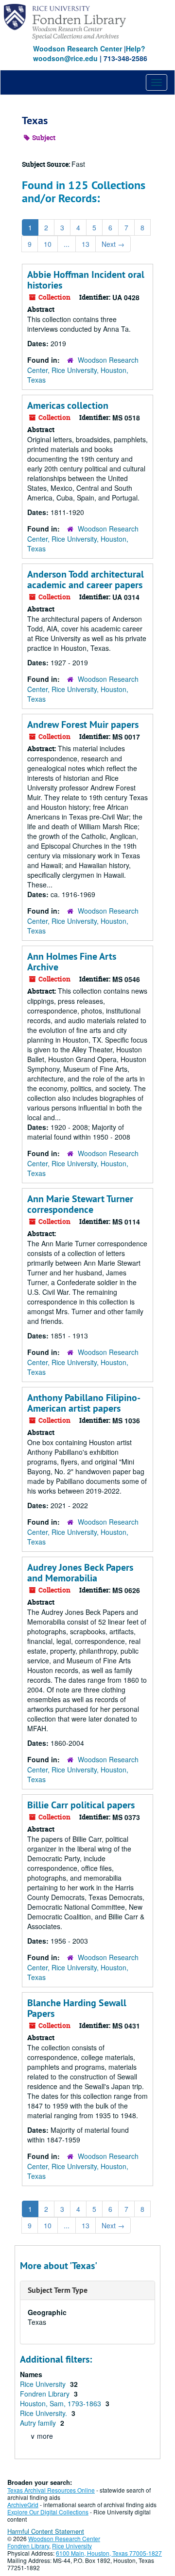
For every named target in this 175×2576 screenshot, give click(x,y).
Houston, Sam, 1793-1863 (61, 2403)
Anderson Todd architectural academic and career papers (86, 580)
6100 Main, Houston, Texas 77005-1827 (109, 2553)
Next (113, 244)
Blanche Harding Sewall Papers (77, 2008)
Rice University (44, 2384)
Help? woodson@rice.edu (89, 53)
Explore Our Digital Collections (48, 2512)
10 (48, 244)
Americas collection (68, 405)
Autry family (39, 2423)
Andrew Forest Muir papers (83, 724)
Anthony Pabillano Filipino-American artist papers (84, 1403)
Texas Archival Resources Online (51, 2490)
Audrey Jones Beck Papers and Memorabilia (80, 1573)
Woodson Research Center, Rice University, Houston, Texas (83, 370)
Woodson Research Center (78, 48)
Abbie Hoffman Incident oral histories (86, 280)
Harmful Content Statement (46, 2531)
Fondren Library (46, 2394)
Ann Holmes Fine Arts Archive (72, 962)
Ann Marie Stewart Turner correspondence (80, 1204)
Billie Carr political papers (81, 1805)
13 (86, 244)
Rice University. (44, 2413)
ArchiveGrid (23, 2504)
